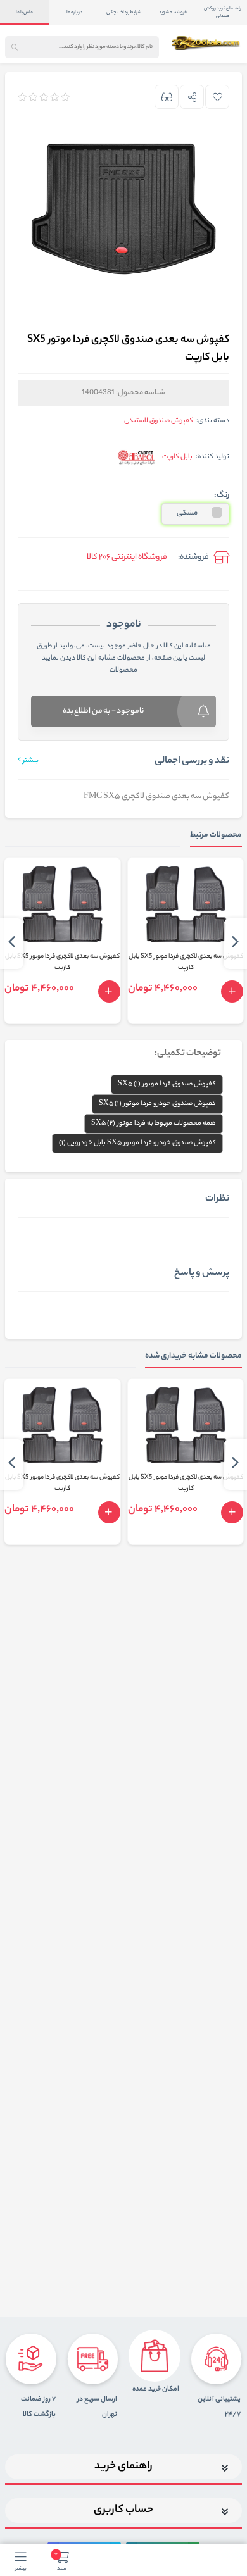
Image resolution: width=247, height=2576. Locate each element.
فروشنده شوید (173, 13)
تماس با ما (25, 13)
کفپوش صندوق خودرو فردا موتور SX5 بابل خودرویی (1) (137, 1143)
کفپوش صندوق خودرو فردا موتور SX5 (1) (157, 1104)
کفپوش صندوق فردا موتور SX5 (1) (167, 1084)
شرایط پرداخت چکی (124, 13)
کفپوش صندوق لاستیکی (159, 421)
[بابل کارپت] (136, 458)
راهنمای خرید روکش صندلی (223, 13)
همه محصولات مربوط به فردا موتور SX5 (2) (154, 1123)
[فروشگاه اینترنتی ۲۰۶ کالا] (206, 43)
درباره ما (74, 13)
